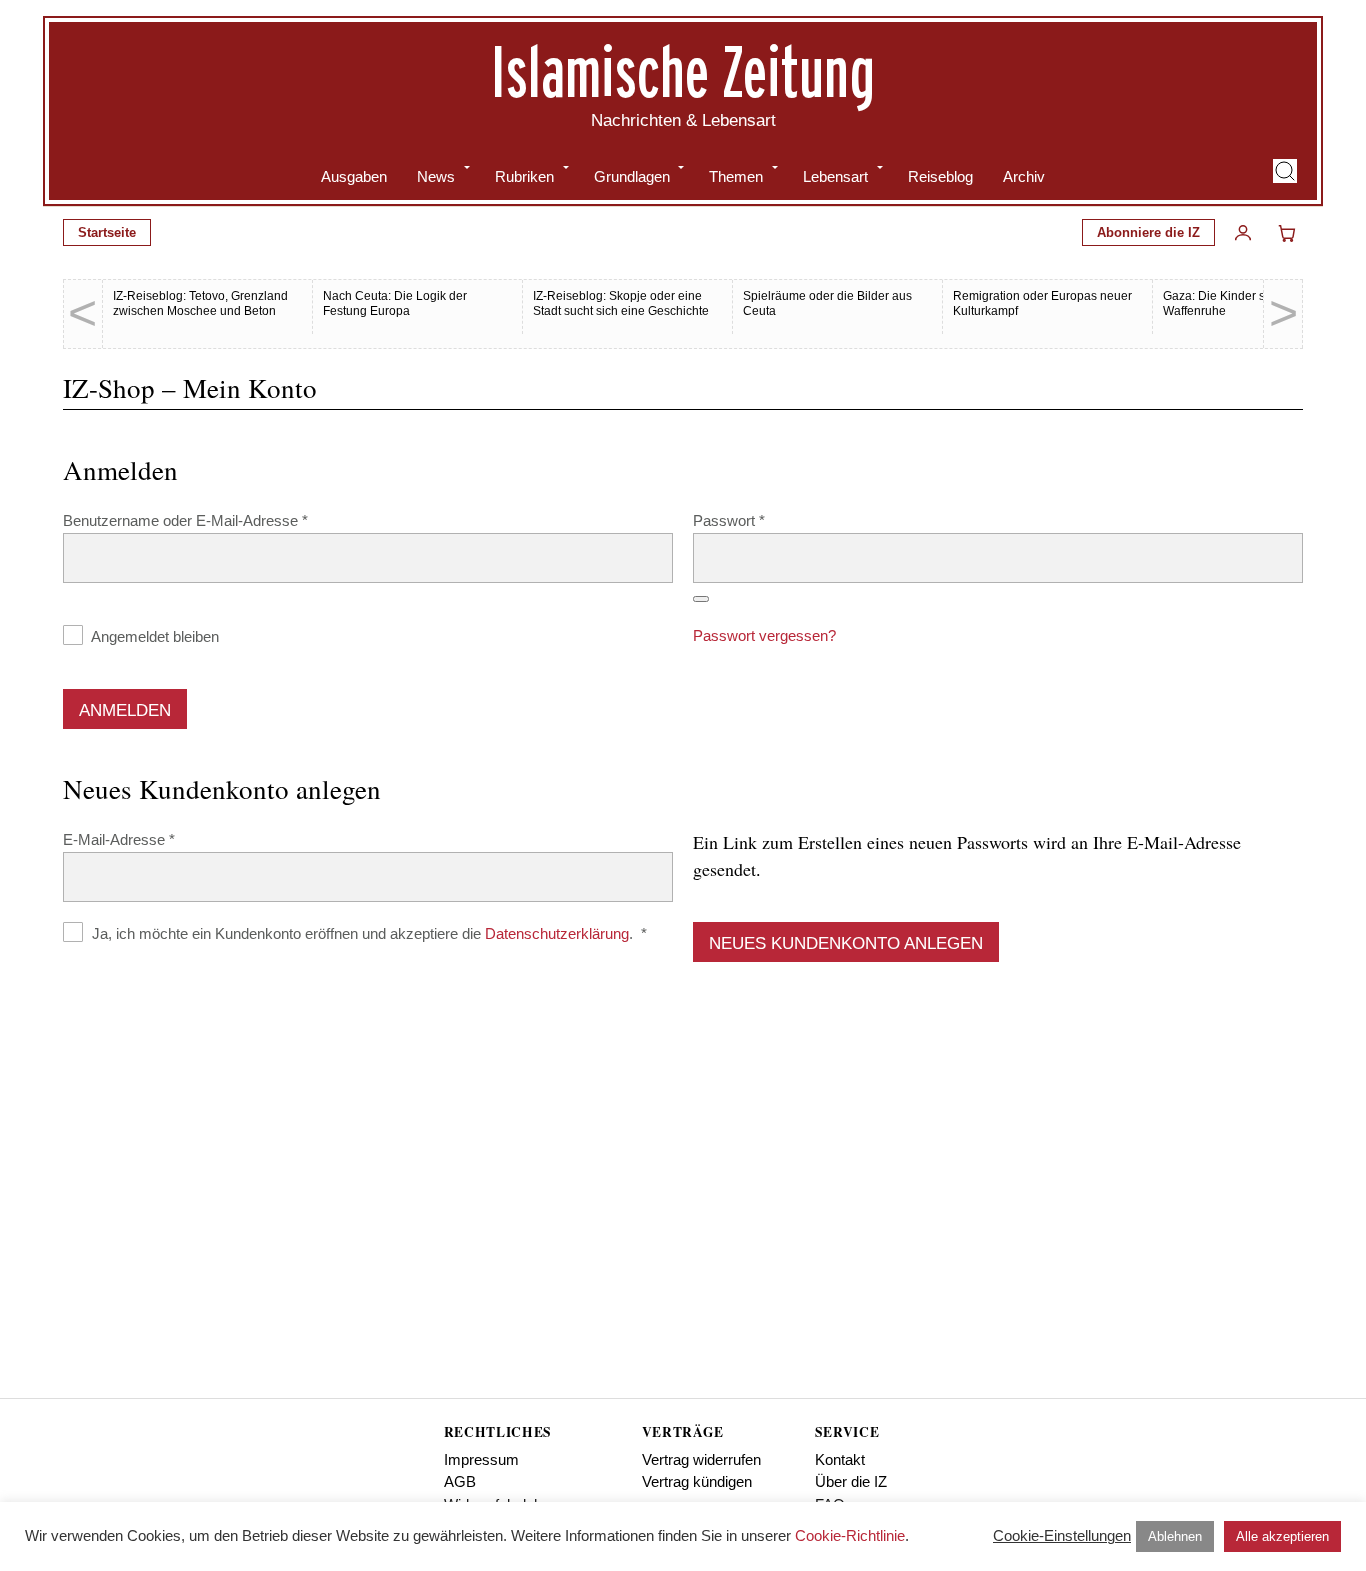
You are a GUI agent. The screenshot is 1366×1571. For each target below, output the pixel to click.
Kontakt (840, 1459)
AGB (460, 1481)
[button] (1285, 171)
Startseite (107, 232)
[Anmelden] (1243, 233)
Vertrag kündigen (697, 1481)
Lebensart (835, 176)
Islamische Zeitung (683, 71)
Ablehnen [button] (1175, 1536)
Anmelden (125, 710)
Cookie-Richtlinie (850, 1535)
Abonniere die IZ (1148, 232)
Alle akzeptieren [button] (1282, 1536)
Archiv (1024, 176)
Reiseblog (940, 176)
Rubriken (524, 176)
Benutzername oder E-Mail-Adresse (222, 520)
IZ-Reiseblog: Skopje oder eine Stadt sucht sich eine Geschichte (621, 303)
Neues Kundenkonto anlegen (846, 943)
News (436, 176)
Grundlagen (632, 176)
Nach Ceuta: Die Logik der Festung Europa (395, 303)
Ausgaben (354, 176)
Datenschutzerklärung (557, 933)
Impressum (481, 1459)
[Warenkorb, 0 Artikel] (1287, 233)
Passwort (766, 520)
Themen (736, 176)
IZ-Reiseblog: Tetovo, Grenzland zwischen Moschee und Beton (200, 303)
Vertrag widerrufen (701, 1459)
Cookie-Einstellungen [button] (1062, 1535)
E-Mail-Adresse (156, 839)
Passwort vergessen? (764, 635)
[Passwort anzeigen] (701, 599)
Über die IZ (851, 1481)
